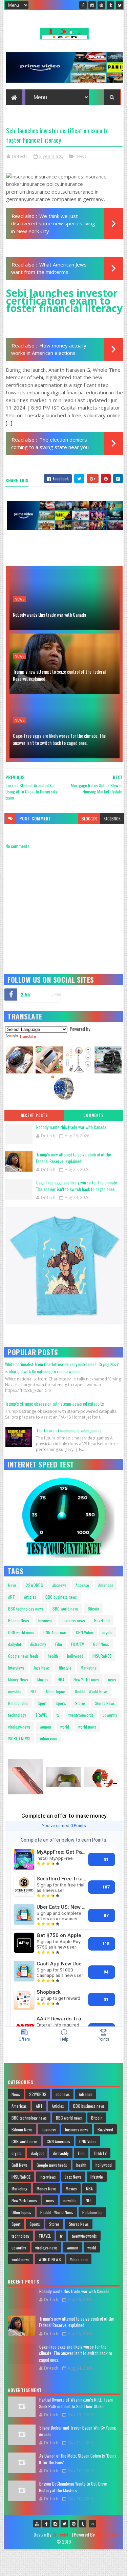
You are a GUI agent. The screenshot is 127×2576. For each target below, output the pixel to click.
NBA (61, 1679)
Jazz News (42, 1668)
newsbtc (15, 1691)
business (45, 1620)
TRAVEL (41, 1715)
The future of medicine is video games (69, 1430)
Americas (106, 1585)
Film (59, 1644)
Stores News (105, 1703)
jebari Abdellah (109, 2534)
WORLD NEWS (19, 1739)
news (81, 156)
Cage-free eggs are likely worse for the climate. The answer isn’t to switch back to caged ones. (59, 739)
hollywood (75, 1656)
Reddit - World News (91, 1691)
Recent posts (34, 1115)
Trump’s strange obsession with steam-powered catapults (55, 1404)
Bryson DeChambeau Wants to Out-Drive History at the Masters (73, 2487)
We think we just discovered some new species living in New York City (53, 223)
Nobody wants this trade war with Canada (49, 614)
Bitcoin (93, 1609)
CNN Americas (55, 1632)
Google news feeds (23, 1656)
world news (87, 1727)
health (53, 1656)
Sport (42, 1703)
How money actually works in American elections (49, 349)
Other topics (56, 1691)
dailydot (15, 1644)
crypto (107, 1632)
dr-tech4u (61, 2534)
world (65, 1727)
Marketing (89, 1668)
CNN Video (84, 1632)
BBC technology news (26, 1609)
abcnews (59, 1585)
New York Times (86, 1679)
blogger (89, 819)
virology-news (19, 1727)
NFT (34, 1691)
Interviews (16, 1668)
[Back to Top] (92, 2524)
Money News (18, 1679)
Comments (93, 1115)
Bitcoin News (19, 1620)
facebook (112, 819)
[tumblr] (110, 5)
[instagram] (92, 5)
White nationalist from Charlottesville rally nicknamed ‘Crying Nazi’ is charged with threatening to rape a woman (62, 1368)
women (45, 1727)
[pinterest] (101, 5)
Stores (80, 1703)
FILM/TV (78, 1644)
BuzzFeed (102, 1620)
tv (58, 1715)
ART (12, 1597)
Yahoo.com (48, 1739)
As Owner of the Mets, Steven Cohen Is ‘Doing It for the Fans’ (78, 2459)
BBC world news (66, 1609)
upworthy (110, 1715)
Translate (28, 1036)
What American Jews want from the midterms (49, 268)
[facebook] (83, 5)
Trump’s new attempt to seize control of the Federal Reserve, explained (59, 675)
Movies (43, 1679)
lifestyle (65, 1668)
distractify (38, 1644)
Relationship (18, 1703)
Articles (30, 1597)
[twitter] (120, 5)
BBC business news (61, 1597)
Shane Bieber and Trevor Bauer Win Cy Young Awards (77, 2431)
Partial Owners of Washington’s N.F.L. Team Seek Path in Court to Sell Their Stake (76, 2403)
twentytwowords (81, 1715)
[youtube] (37, 2524)
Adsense (82, 1585)
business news (73, 1620)
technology (17, 1715)
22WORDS (34, 1585)
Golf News (101, 1644)
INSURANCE (102, 1656)
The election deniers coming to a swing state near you (50, 443)
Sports (61, 1703)
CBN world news (21, 1632)
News (12, 1585)
